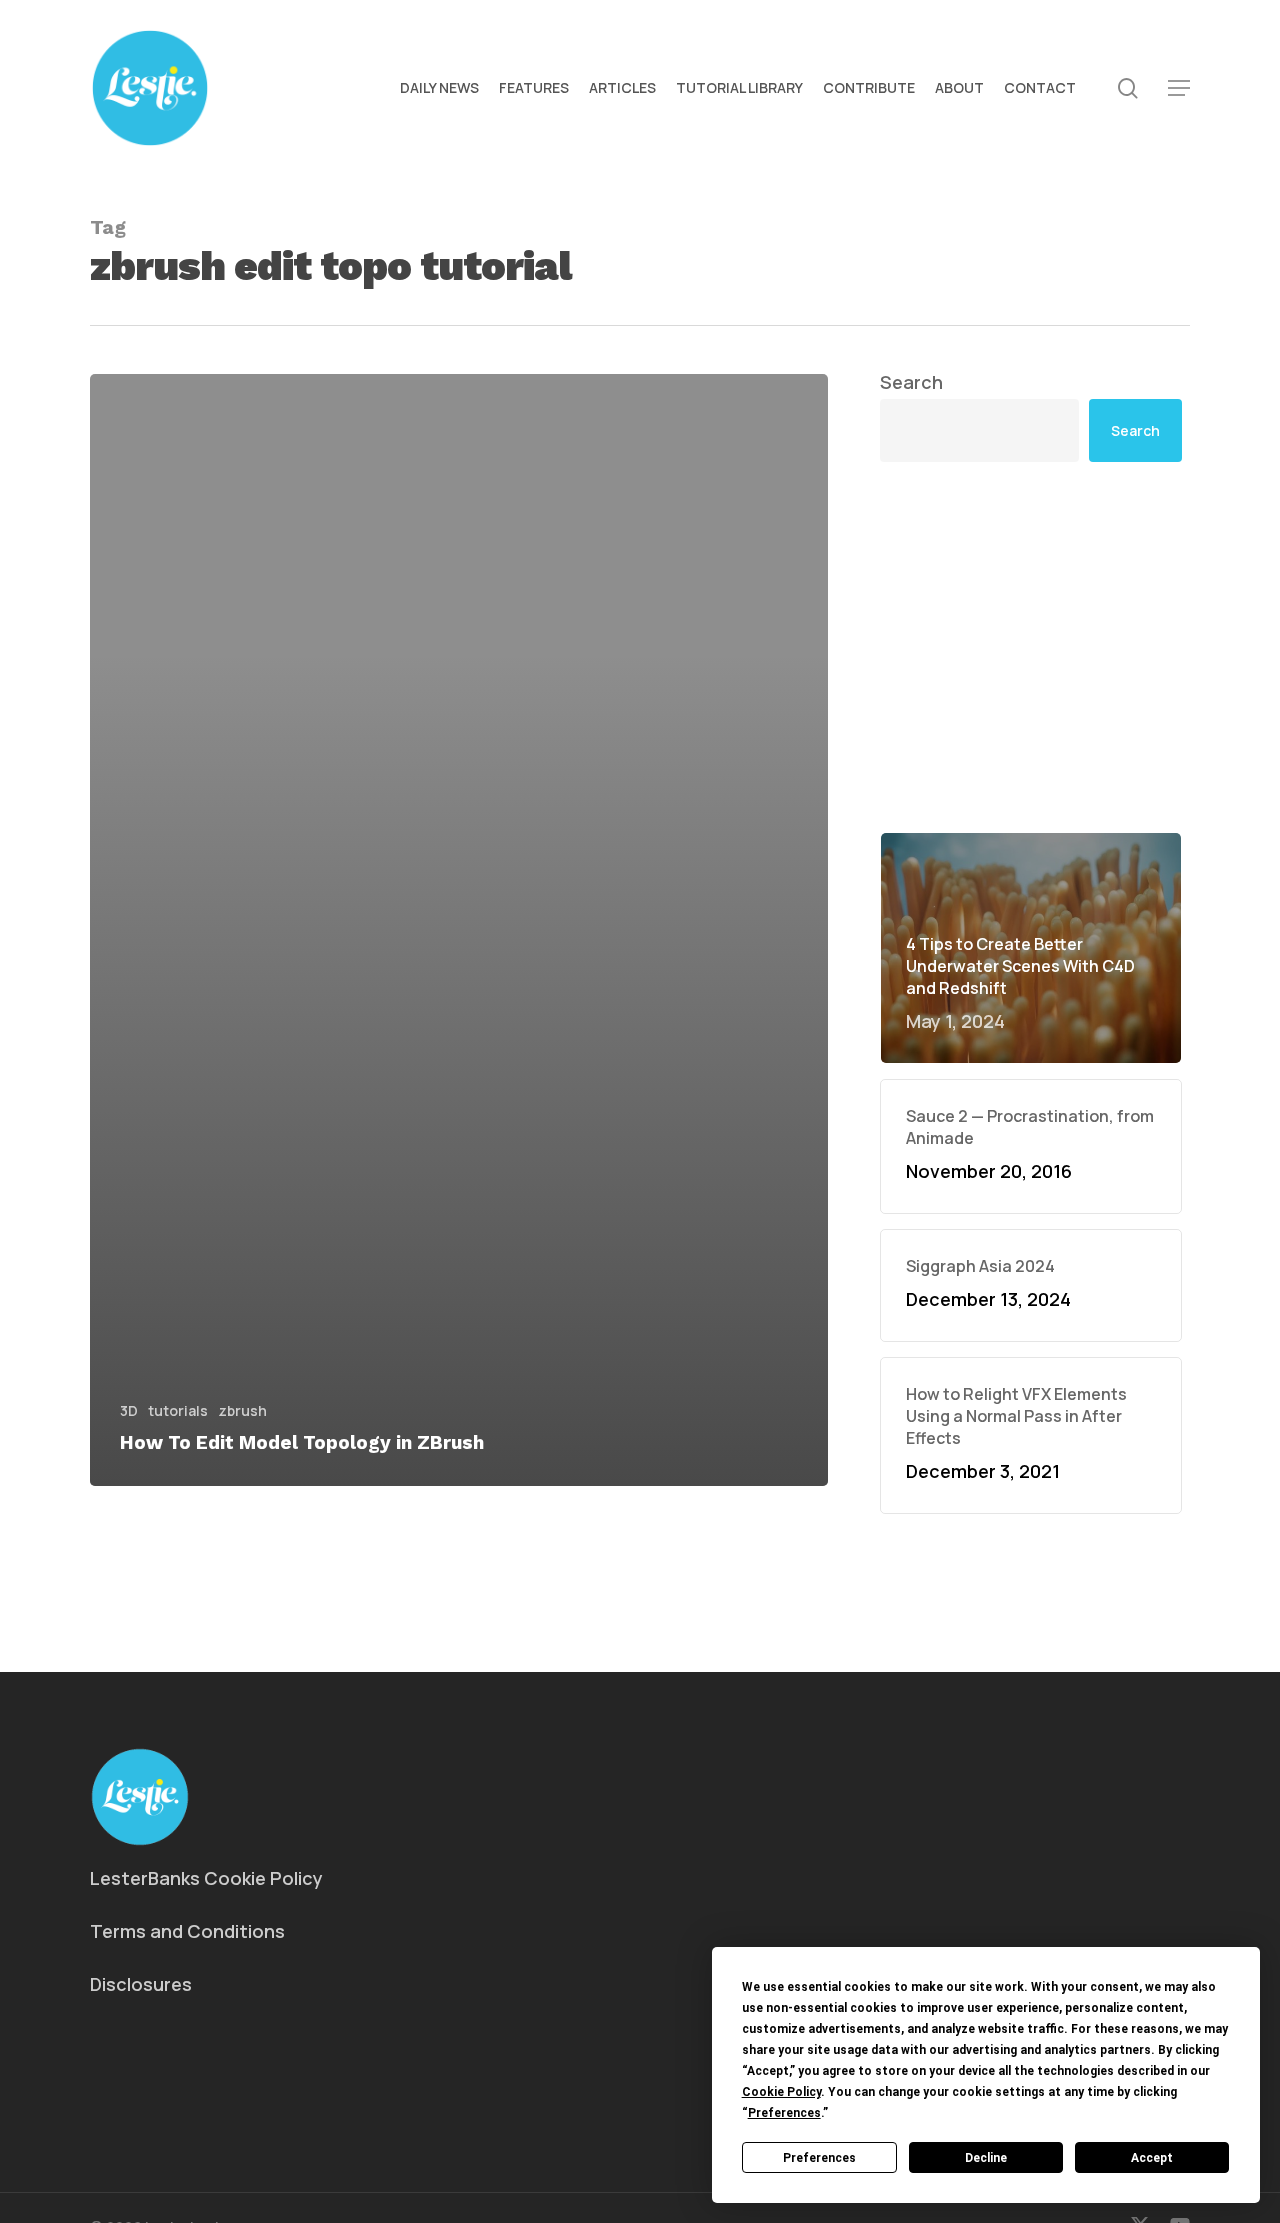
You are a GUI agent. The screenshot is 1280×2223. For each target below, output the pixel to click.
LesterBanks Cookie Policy (206, 1878)
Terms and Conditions (187, 1931)
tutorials (178, 1410)
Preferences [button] (784, 2113)
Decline (986, 2158)
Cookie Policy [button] (781, 2092)
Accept (1152, 2158)
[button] (1179, 88)
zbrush (242, 1410)
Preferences (819, 2158)
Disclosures (141, 1984)
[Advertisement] (1031, 491)
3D (129, 1410)
